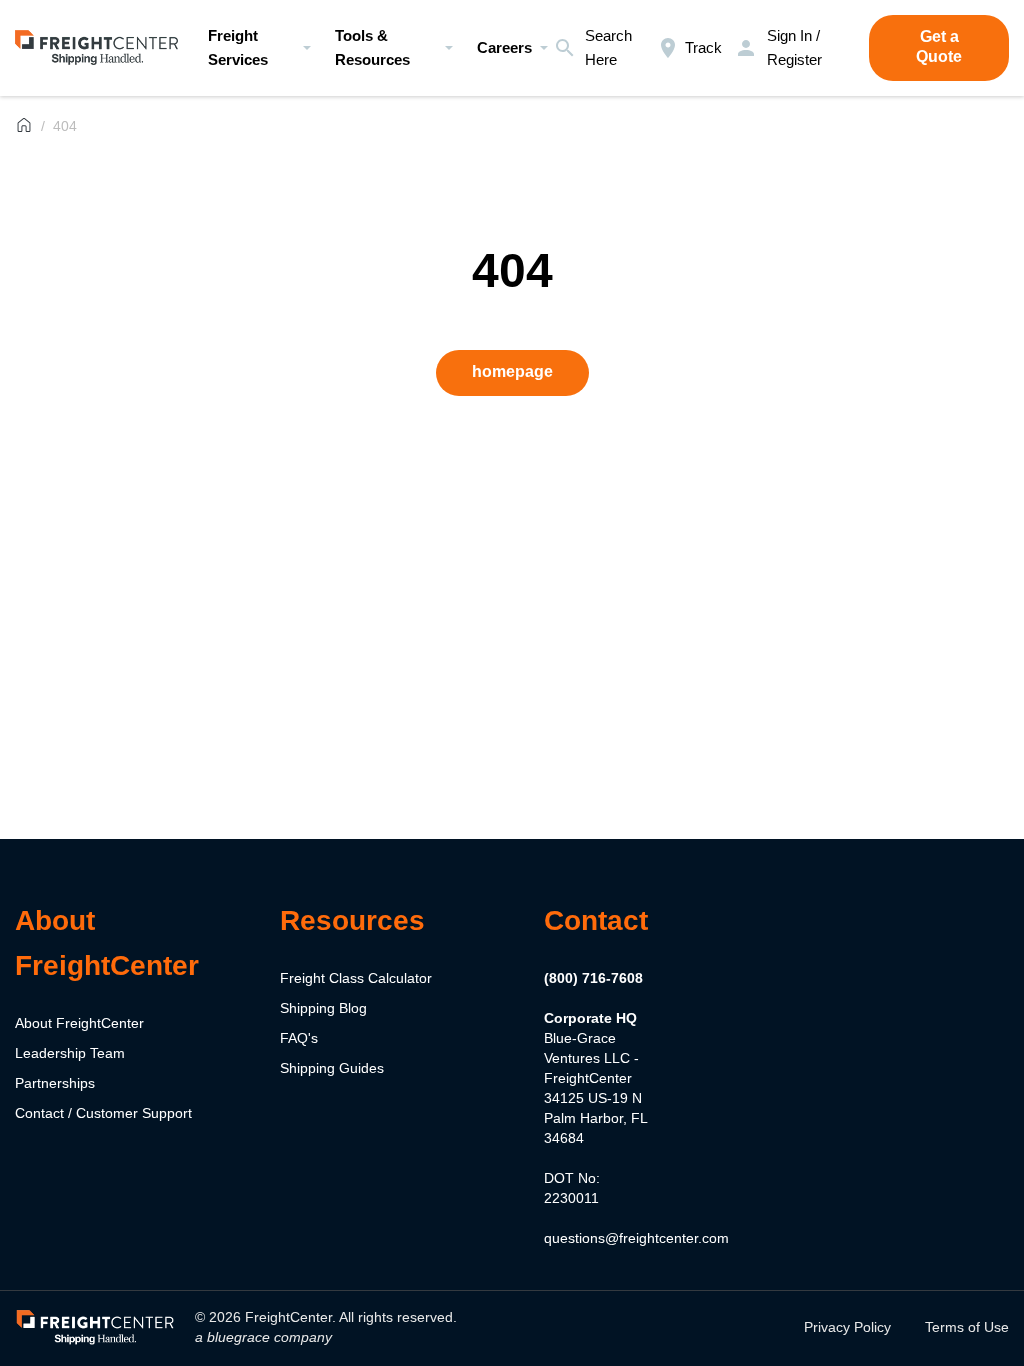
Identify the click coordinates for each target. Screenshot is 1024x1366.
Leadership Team (70, 1053)
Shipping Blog (323, 1008)
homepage (512, 371)
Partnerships (55, 1083)
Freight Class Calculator (356, 978)
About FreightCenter (79, 1023)
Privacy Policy (847, 1327)
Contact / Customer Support (103, 1113)
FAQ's (299, 1038)
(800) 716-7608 (593, 978)
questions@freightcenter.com (636, 1238)
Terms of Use (967, 1327)
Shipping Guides (332, 1068)
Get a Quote (939, 46)
